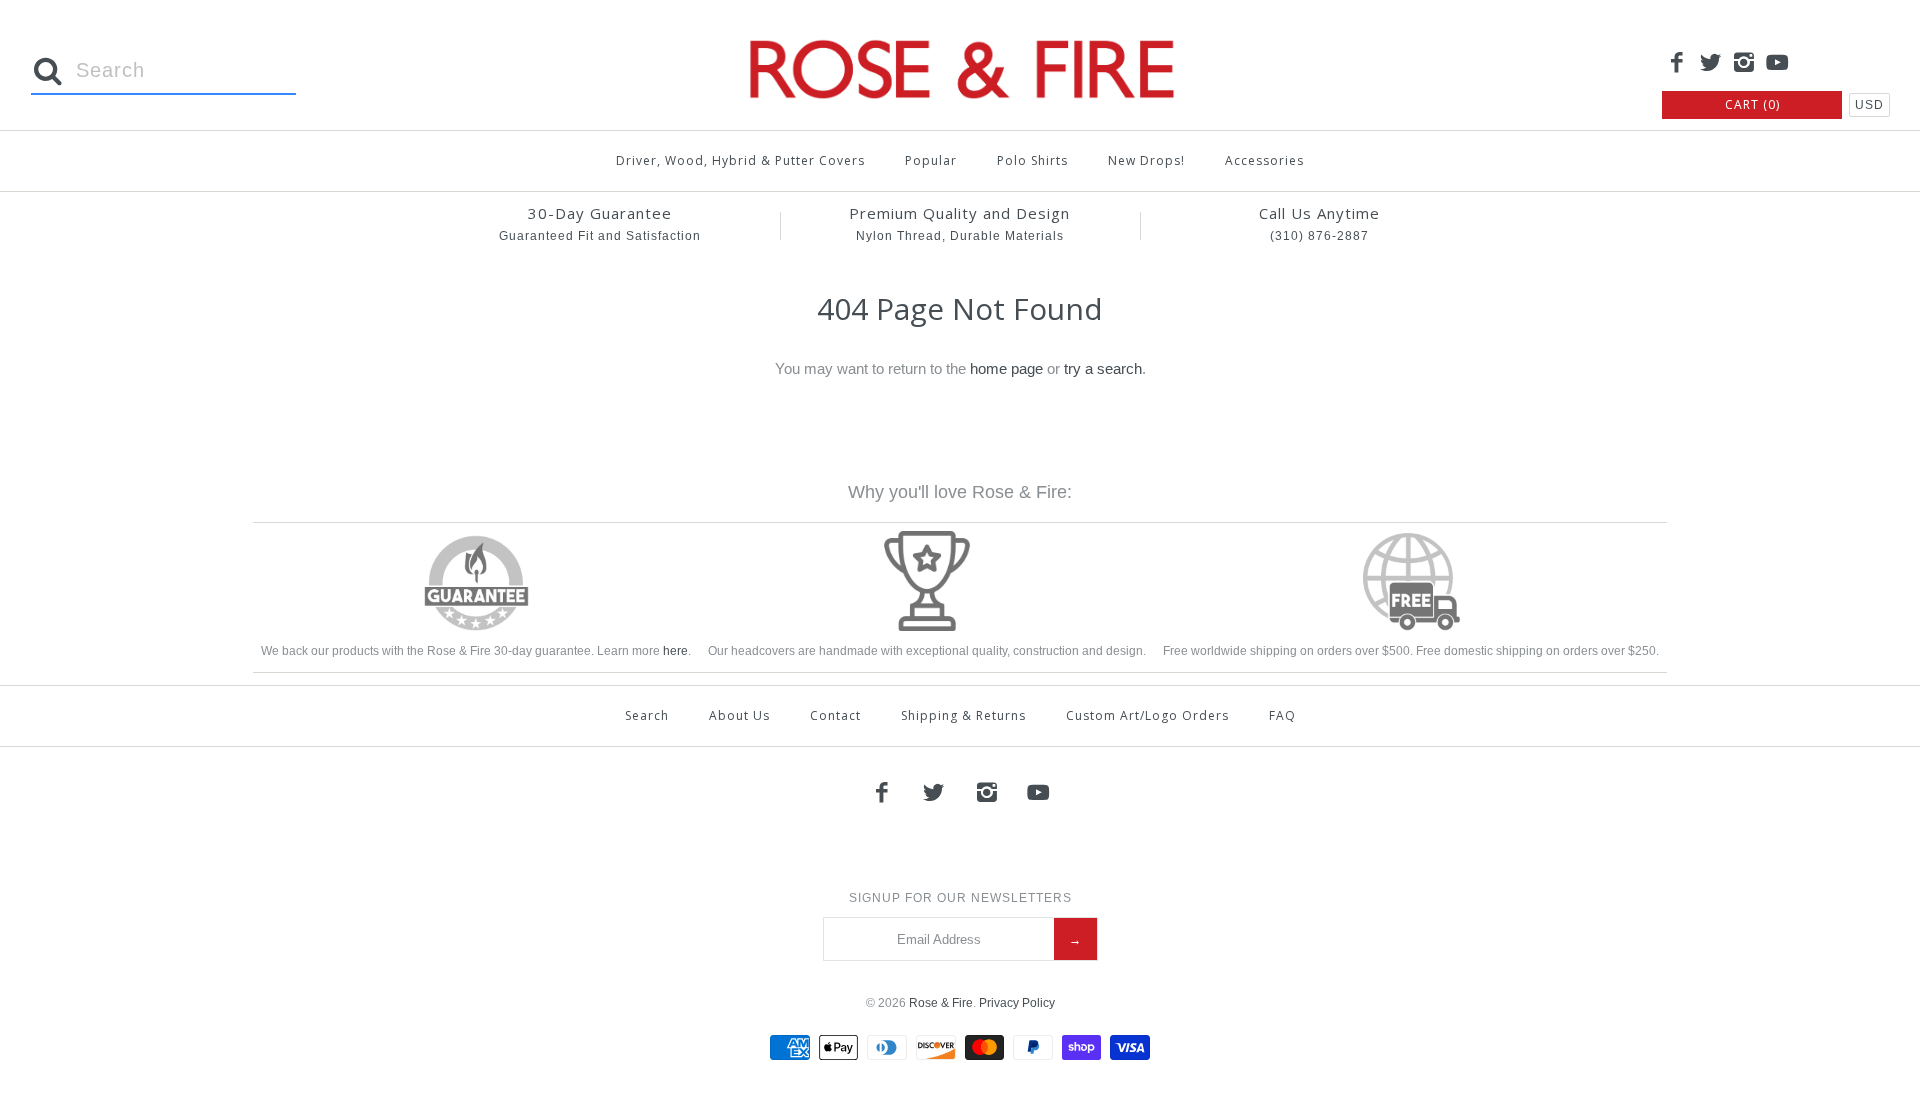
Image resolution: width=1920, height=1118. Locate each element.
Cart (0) (1752, 104)
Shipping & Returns (963, 715)
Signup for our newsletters (960, 898)
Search (647, 715)
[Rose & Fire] (960, 31)
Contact (835, 715)
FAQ (1282, 715)
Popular (931, 160)
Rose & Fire (941, 1003)
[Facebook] (1677, 64)
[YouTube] (1778, 64)
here (675, 651)
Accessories (1264, 160)
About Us (739, 715)
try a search (1103, 368)
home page (1006, 368)
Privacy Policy (1017, 1003)
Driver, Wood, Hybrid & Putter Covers (740, 160)
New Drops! (1146, 160)
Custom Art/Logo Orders (1147, 715)
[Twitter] (1711, 64)
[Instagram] (1744, 64)
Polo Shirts (1032, 160)
